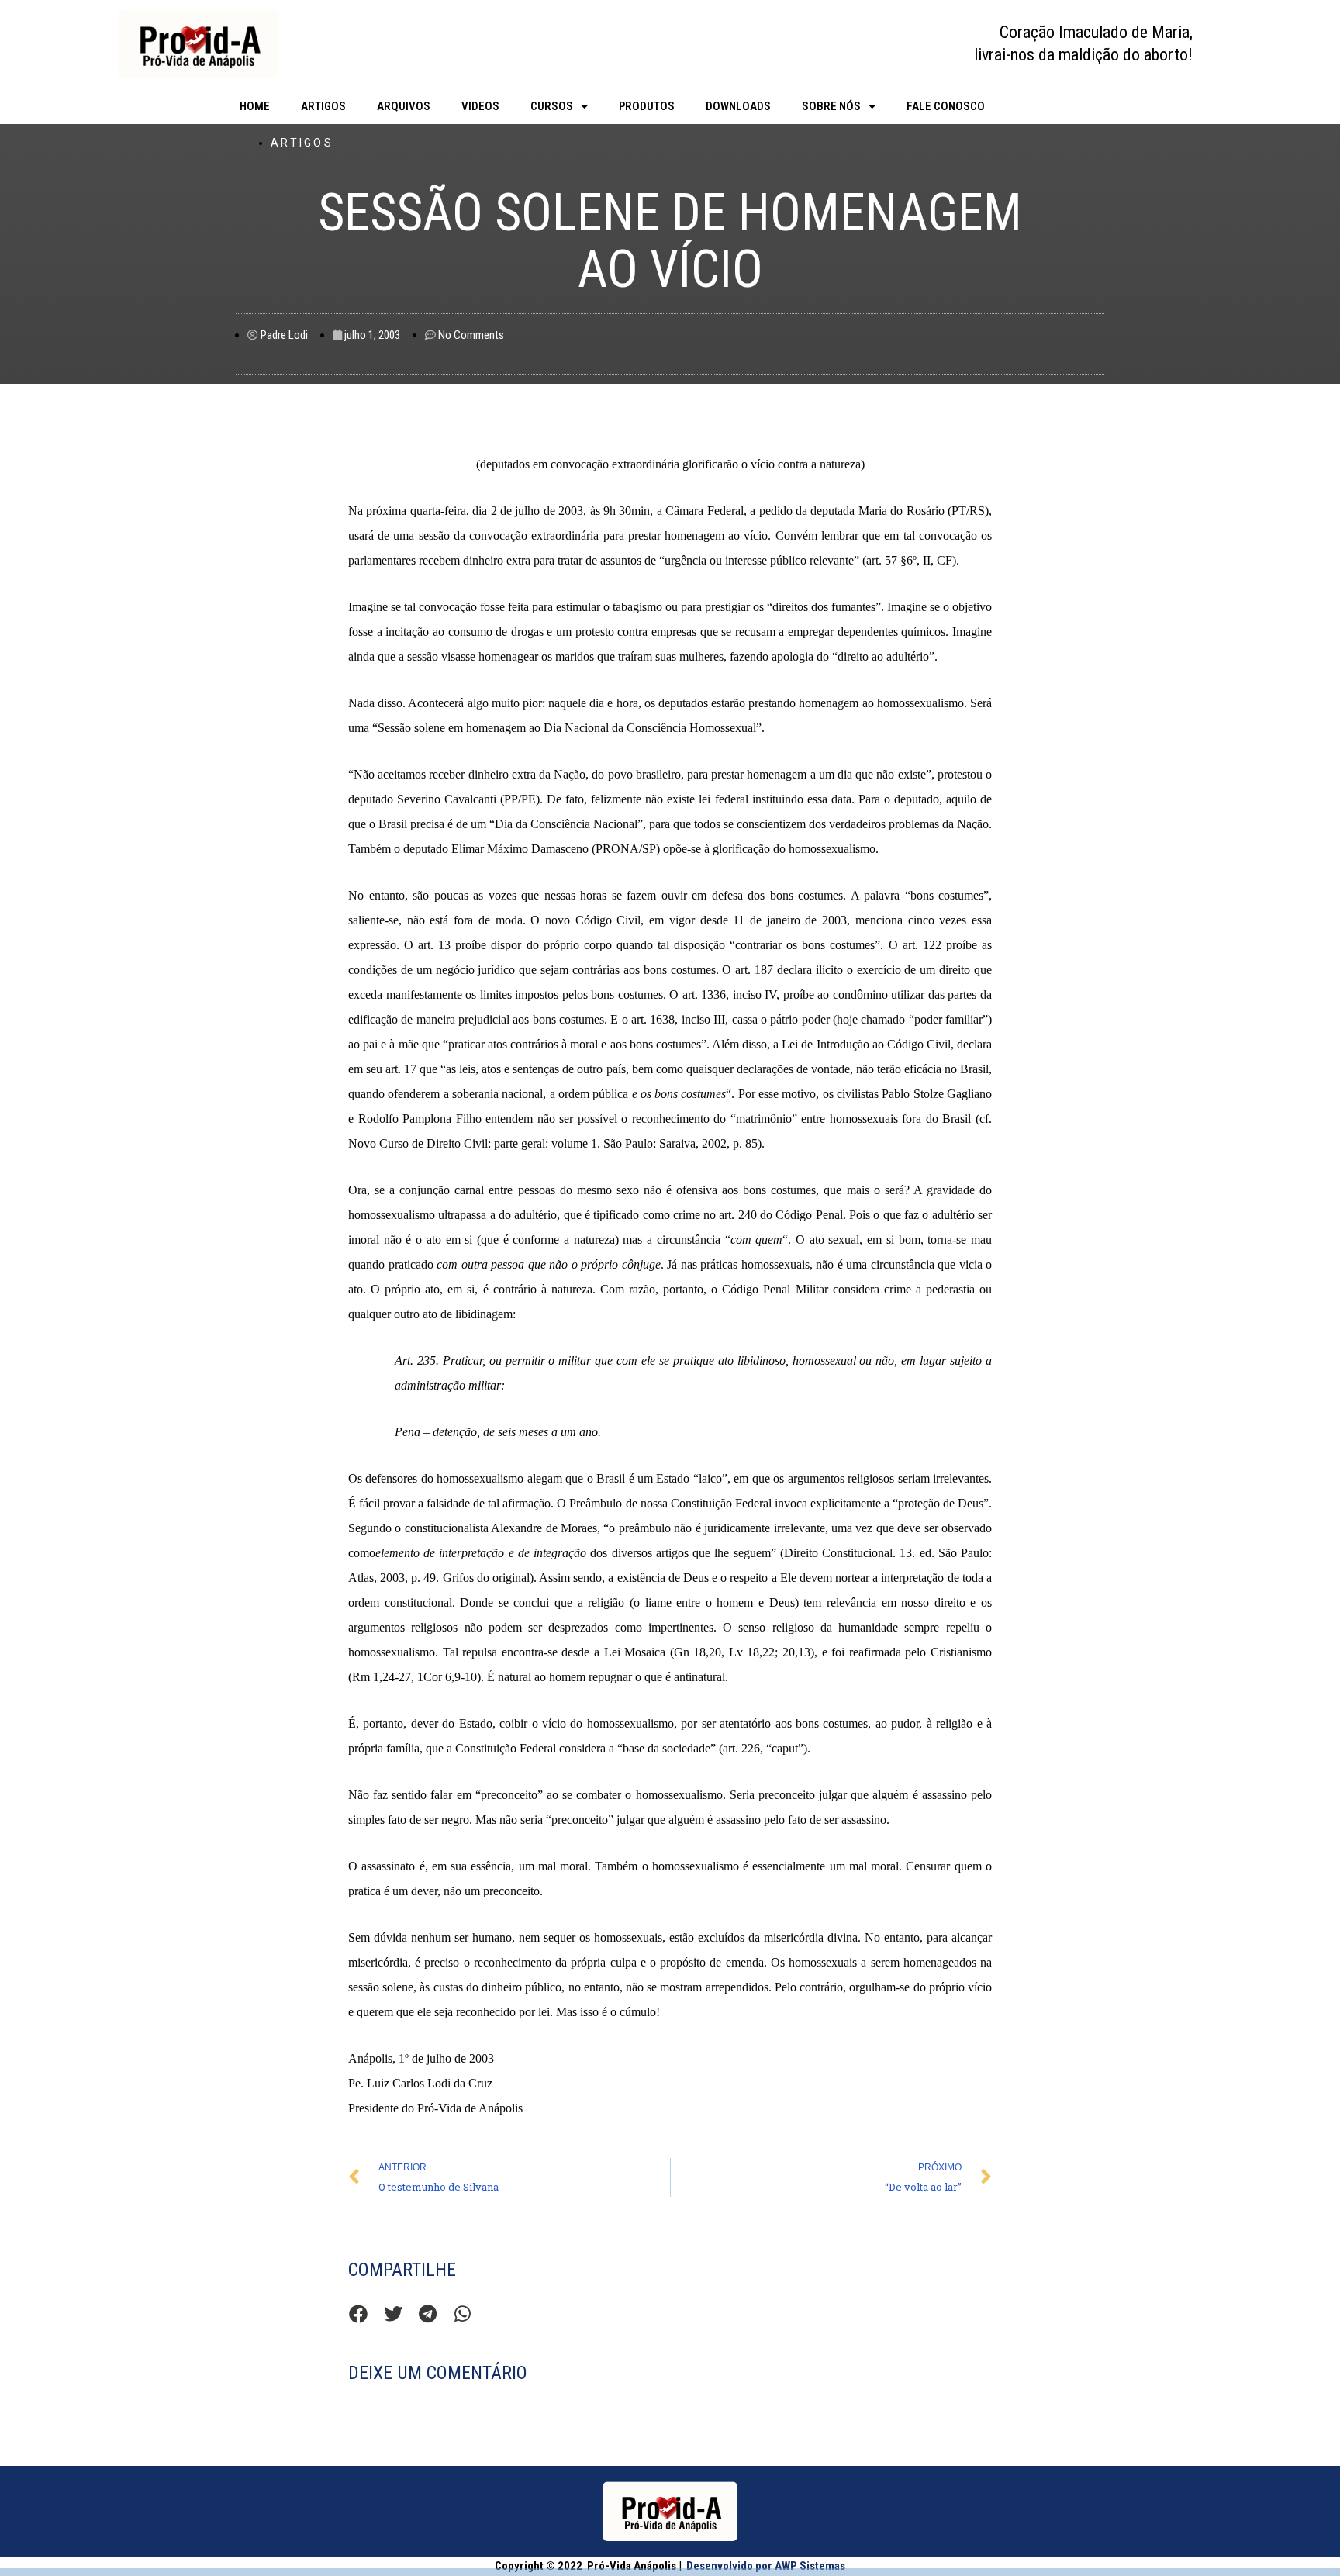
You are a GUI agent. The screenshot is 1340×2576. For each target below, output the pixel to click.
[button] (358, 2314)
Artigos (323, 106)
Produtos (647, 106)
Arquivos (404, 106)
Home (255, 106)
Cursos (552, 106)
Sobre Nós (831, 106)
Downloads (738, 106)
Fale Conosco (946, 106)
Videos (480, 106)
